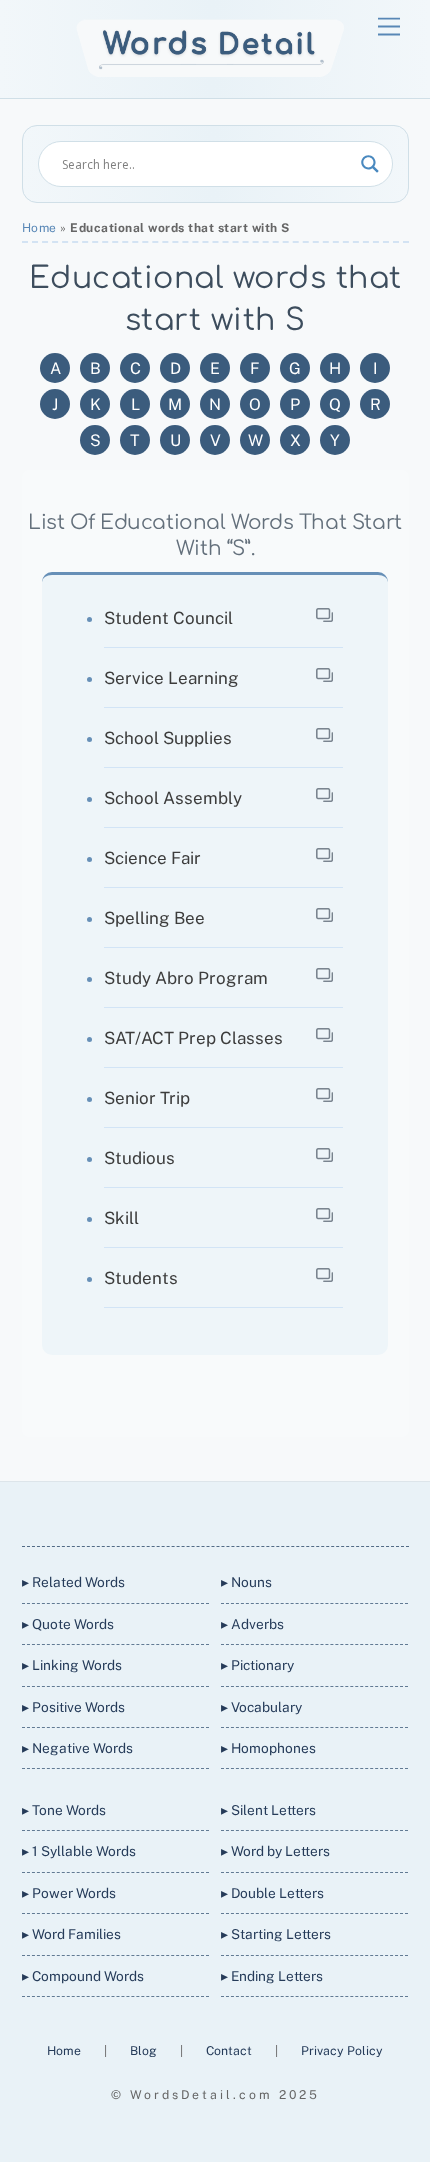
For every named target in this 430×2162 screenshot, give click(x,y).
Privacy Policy (342, 2050)
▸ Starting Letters (276, 1934)
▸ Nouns (246, 1582)
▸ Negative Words (77, 1748)
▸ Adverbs (252, 1624)
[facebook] (189, 1510)
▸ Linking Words (72, 1665)
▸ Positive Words (73, 1707)
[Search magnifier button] (370, 164)
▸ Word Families (71, 1934)
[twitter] (141, 1510)
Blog (145, 2050)
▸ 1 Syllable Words (79, 1851)
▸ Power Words (69, 1893)
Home (39, 228)
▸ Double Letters (272, 1893)
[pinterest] (285, 1510)
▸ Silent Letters (268, 1810)
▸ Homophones (268, 1748)
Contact (230, 2050)
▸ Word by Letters (275, 1851)
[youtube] (237, 1510)
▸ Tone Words (64, 1810)
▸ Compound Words (83, 1976)
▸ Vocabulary (261, 1707)
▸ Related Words (73, 1582)
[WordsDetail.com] (210, 72)
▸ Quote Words (68, 1624)
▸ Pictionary (257, 1665)
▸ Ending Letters (272, 1976)
